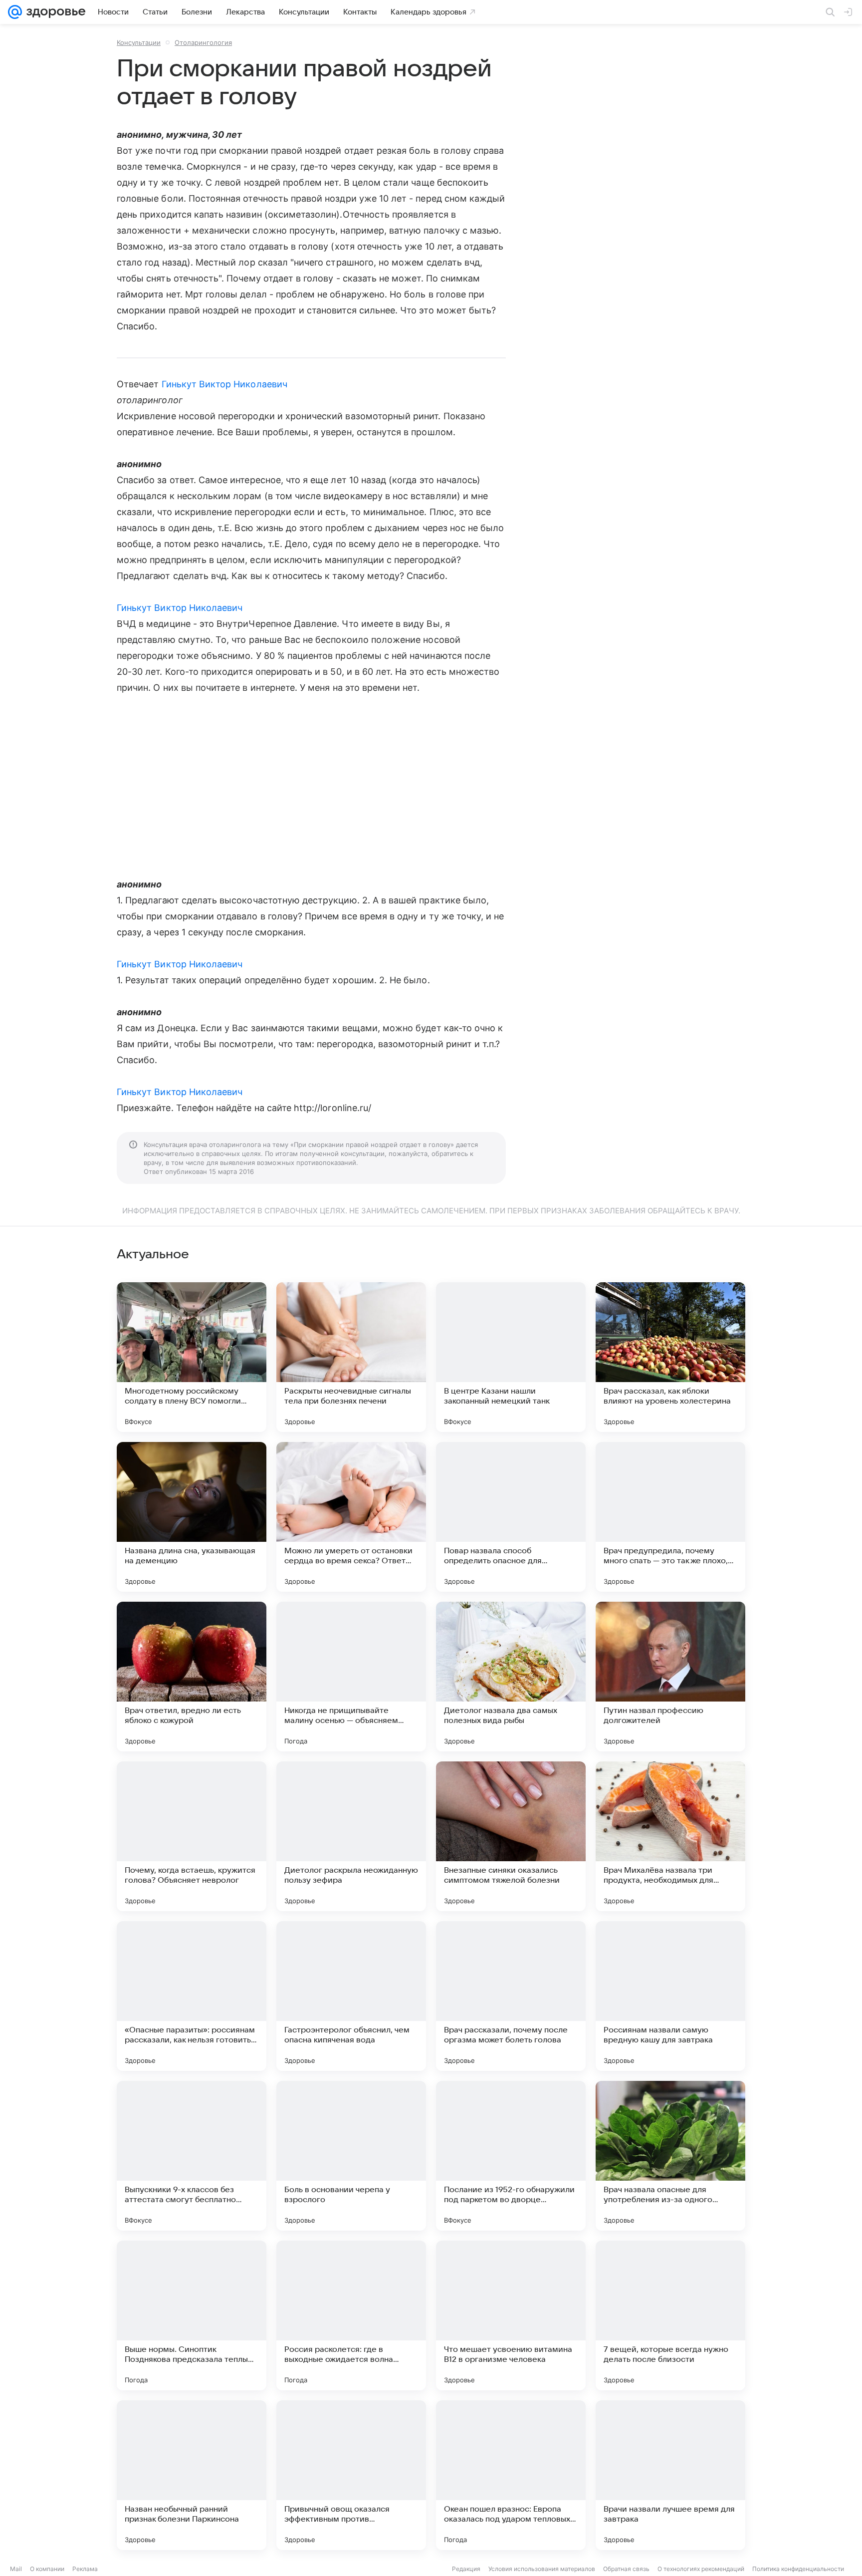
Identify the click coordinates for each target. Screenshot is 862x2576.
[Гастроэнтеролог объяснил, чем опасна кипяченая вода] (351, 1996)
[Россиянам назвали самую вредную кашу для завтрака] (670, 1996)
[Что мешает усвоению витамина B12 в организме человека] (511, 2315)
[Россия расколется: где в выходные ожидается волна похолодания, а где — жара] (351, 2315)
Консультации (139, 42)
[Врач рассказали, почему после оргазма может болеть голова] (511, 1996)
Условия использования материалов (542, 2569)
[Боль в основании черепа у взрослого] (351, 2156)
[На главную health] (54, 12)
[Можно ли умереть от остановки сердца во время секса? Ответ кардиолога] (351, 1517)
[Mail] (15, 12)
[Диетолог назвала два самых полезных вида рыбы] (511, 1677)
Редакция (466, 2569)
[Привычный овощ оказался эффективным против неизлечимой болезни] (351, 2475)
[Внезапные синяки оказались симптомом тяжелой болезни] (511, 1836)
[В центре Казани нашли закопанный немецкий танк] (511, 1357)
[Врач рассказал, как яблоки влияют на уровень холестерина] (670, 1357)
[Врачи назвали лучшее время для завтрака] (670, 2475)
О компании (47, 2569)
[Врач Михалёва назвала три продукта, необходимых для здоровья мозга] (670, 1836)
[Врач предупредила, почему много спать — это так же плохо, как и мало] (670, 1517)
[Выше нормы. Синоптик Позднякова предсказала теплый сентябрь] (192, 2315)
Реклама (85, 2569)
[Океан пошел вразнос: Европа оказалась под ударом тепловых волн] (511, 2475)
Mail (16, 2569)
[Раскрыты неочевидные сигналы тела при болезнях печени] (351, 1357)
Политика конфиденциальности (798, 2569)
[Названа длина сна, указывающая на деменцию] (192, 1517)
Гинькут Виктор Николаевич (224, 384)
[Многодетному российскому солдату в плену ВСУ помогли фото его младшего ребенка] (192, 1357)
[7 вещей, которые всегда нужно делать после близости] (670, 2315)
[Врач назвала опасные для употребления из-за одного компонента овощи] (670, 2156)
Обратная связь (626, 2569)
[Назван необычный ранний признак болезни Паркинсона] (192, 2475)
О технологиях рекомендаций (701, 2569)
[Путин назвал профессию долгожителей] (670, 1677)
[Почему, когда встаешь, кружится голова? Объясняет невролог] (192, 1836)
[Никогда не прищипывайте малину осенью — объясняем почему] (351, 1677)
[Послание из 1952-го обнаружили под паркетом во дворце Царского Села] (511, 2156)
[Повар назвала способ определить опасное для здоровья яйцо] (511, 1517)
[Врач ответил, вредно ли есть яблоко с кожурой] (192, 1677)
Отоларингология (203, 42)
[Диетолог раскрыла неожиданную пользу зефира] (351, 1836)
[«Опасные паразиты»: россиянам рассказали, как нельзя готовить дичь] (192, 1996)
